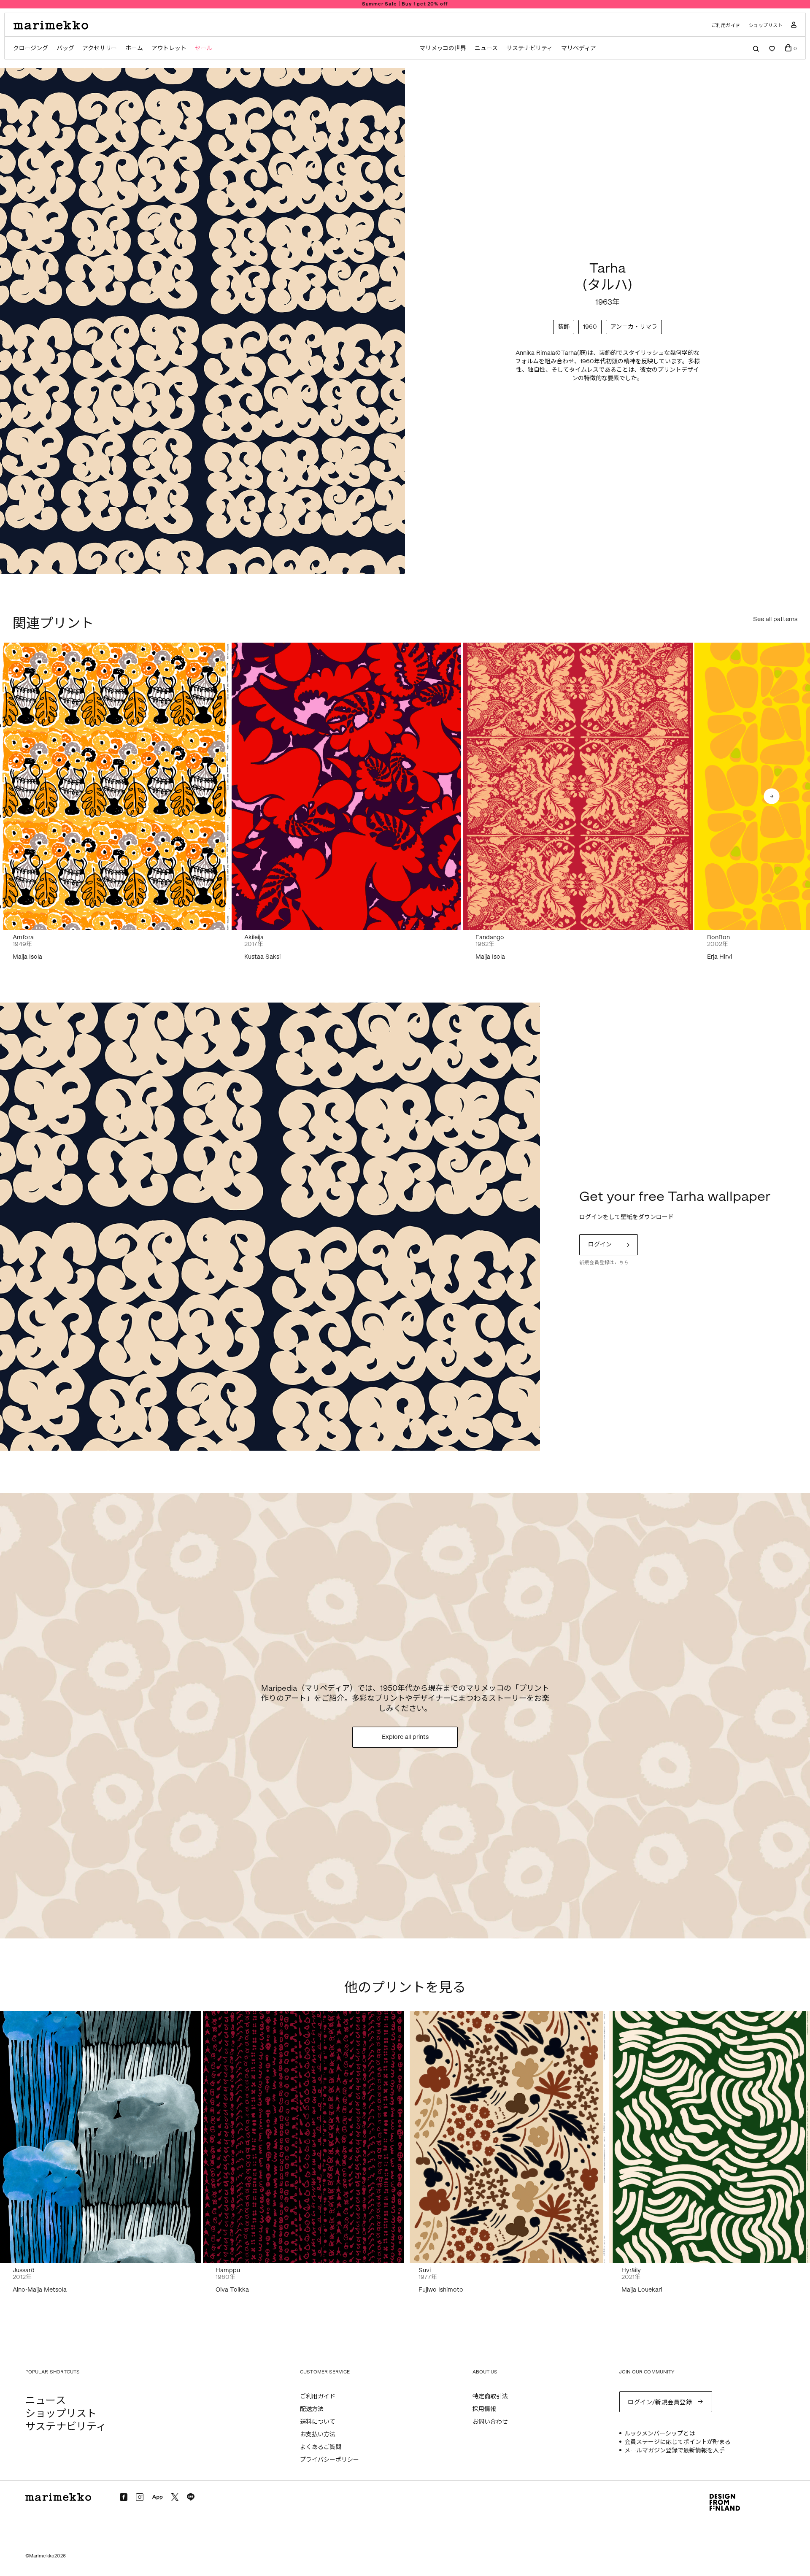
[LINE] (191, 2497)
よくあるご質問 (321, 2447)
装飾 (564, 327)
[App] (157, 2498)
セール (204, 48)
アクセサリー (100, 48)
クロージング (31, 48)
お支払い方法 (318, 2434)
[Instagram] (140, 2497)
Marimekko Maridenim (405, 4)
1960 (590, 327)
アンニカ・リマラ (634, 327)
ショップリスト (766, 26)
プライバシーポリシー (329, 2460)
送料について (318, 2422)
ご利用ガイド (726, 26)
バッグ (65, 48)
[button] (772, 797)
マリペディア (579, 48)
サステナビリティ (529, 48)
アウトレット (169, 48)
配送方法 (312, 2409)
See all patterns (775, 620)
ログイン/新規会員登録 (660, 2402)
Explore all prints (405, 1737)
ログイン (600, 1245)
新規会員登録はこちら (604, 1263)
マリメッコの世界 (443, 48)
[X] (175, 2497)
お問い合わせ (490, 2422)
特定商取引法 (490, 2396)
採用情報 (484, 2409)
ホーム (134, 48)
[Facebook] (124, 2497)
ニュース (486, 48)
